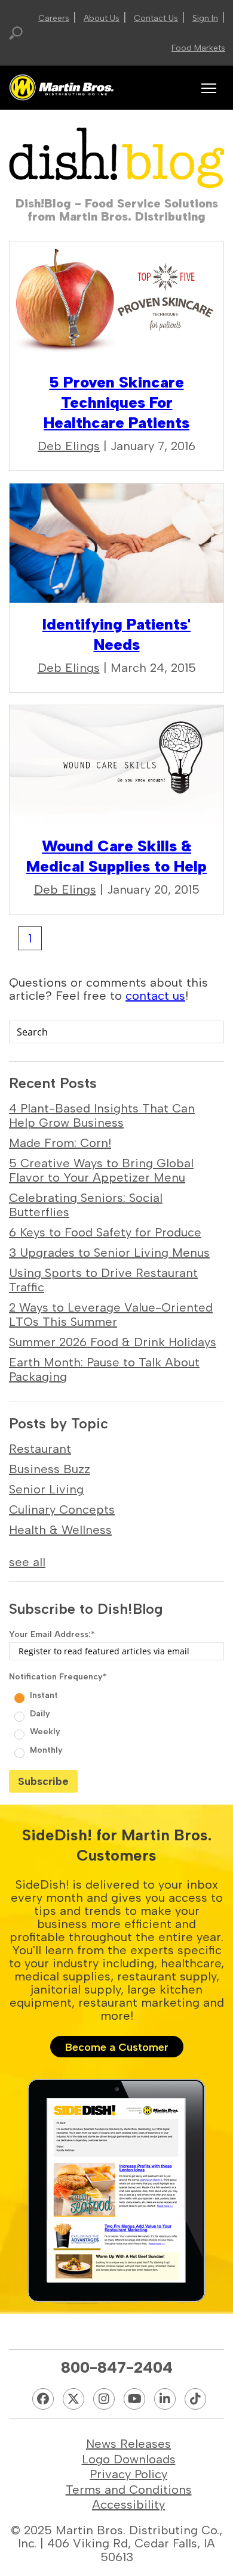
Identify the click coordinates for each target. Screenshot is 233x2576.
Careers (54, 18)
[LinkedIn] (165, 2399)
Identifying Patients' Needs (116, 634)
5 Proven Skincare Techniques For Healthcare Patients (116, 402)
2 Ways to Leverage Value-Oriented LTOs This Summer (111, 1315)
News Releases (128, 2444)
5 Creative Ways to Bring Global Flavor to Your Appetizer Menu (101, 1170)
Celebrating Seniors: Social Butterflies (86, 1205)
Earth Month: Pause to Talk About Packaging (104, 1369)
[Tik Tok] (195, 2399)
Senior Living (46, 1489)
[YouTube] (134, 2399)
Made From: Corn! (60, 1143)
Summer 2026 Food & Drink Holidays (113, 1342)
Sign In (205, 18)
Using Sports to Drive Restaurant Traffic (103, 1280)
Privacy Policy (128, 2474)
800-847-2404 (117, 2367)
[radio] (118, 1694)
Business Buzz (50, 1469)
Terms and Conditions (129, 2490)
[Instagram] (104, 2399)
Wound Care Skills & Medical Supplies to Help (116, 856)
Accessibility (128, 2504)
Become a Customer (117, 2047)
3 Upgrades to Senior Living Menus (109, 1253)
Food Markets (198, 48)
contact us (155, 996)
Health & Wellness (60, 1530)
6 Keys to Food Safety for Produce (105, 1232)
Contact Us (156, 18)
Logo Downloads (129, 2459)
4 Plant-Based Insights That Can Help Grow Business (102, 1115)
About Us (102, 18)
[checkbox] (116, 1721)
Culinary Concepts (62, 1509)
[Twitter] (73, 2399)
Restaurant (40, 1449)
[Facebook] (43, 2399)
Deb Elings (69, 446)
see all (27, 1562)
